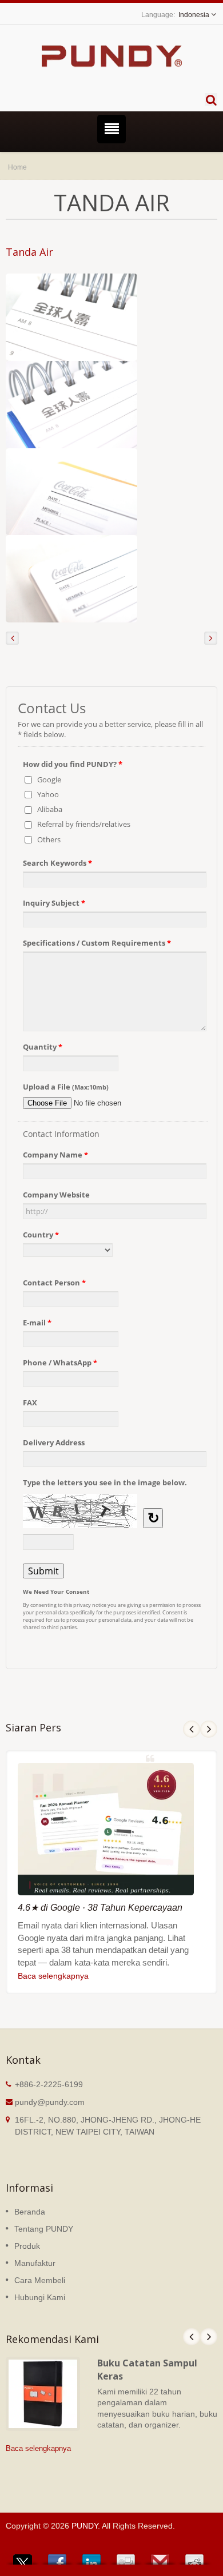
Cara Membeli (40, 2280)
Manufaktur (35, 2263)
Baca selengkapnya (53, 1976)
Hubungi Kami (40, 2297)
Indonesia (194, 15)
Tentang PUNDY (44, 2229)
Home (17, 167)
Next (209, 1729)
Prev (192, 1729)
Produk (27, 2246)
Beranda (30, 2212)
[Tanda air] (71, 317)
